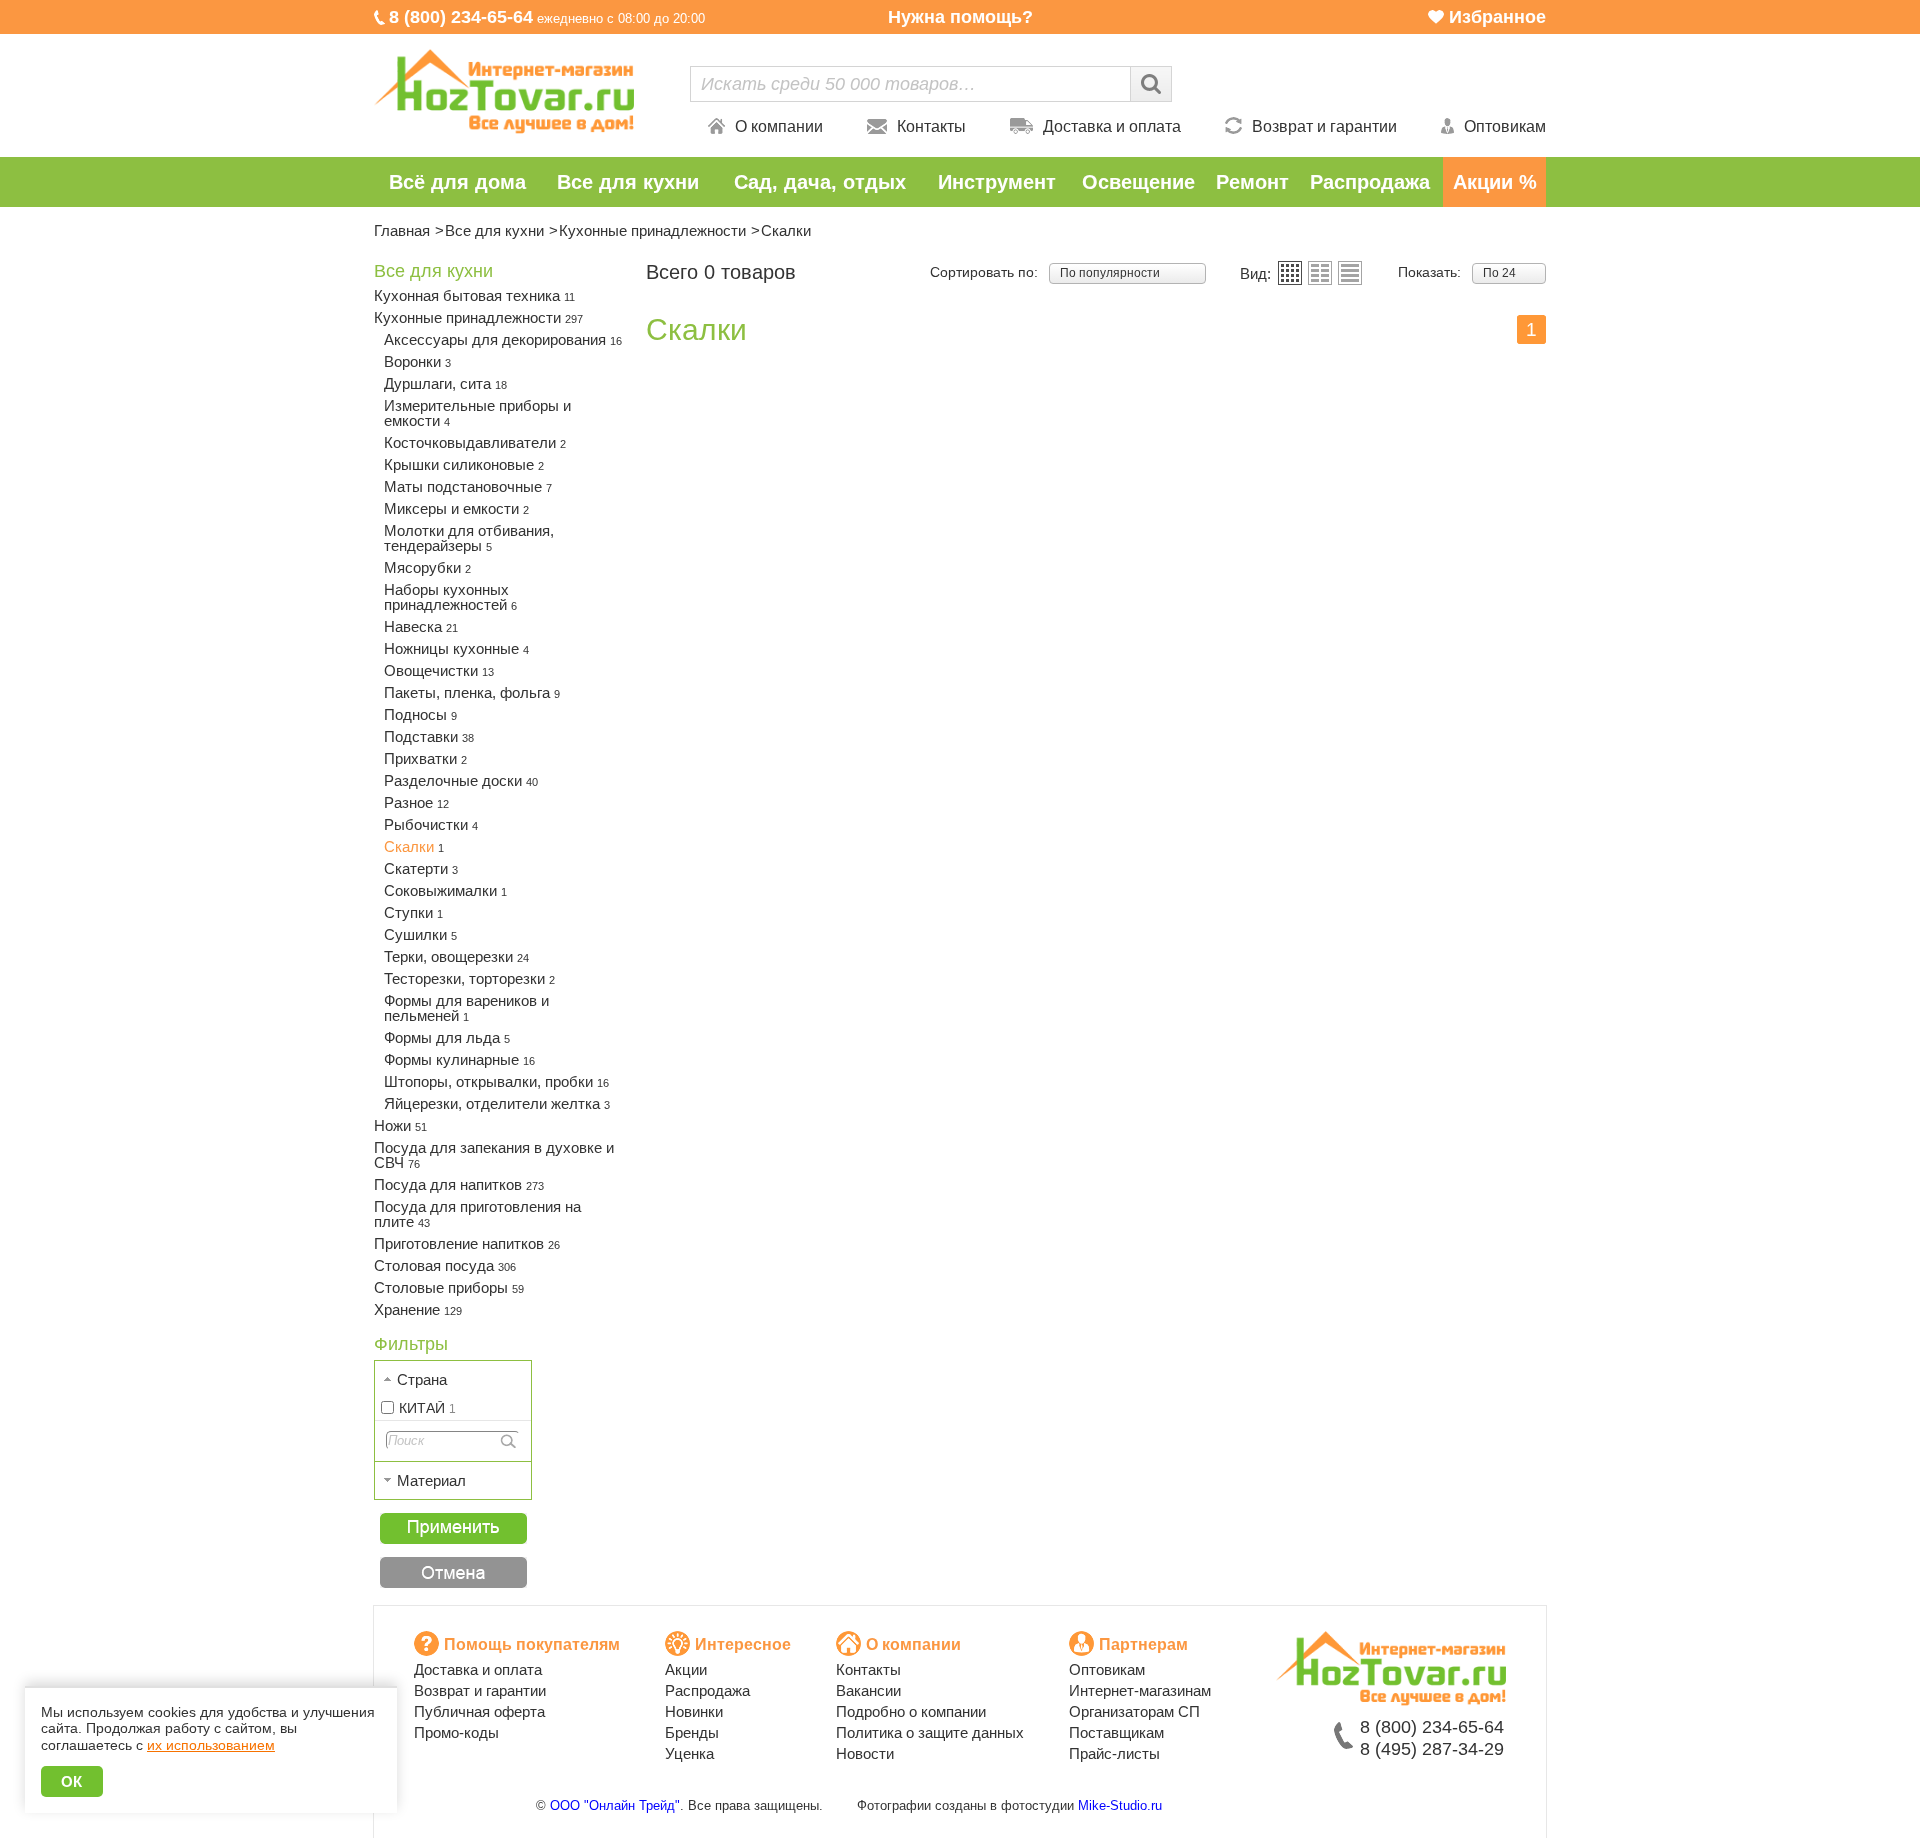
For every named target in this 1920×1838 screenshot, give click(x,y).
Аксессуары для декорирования (503, 339)
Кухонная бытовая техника (474, 295)
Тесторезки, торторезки (469, 978)
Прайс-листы (1114, 1753)
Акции (686, 1669)
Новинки (694, 1711)
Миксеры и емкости (456, 508)
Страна (422, 1379)
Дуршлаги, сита (445, 383)
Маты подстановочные (468, 486)
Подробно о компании (911, 1711)
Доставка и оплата (1112, 126)
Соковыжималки (445, 890)
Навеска (421, 626)
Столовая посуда (445, 1265)
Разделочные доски (461, 780)
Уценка (689, 1753)
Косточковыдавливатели (475, 442)
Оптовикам (1505, 126)
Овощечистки (439, 670)
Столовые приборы (449, 1287)
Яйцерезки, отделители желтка (497, 1103)
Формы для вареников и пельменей (466, 1008)
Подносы (420, 714)
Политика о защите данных (930, 1732)
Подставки (429, 736)
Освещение (1138, 182)
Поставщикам (1116, 1732)
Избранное (1497, 17)
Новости (865, 1753)
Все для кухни (628, 182)
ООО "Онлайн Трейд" (615, 1805)
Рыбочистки (431, 824)
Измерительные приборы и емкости (477, 413)
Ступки (413, 912)
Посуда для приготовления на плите (477, 1214)
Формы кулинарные (459, 1059)
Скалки (414, 846)
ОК (72, 1781)
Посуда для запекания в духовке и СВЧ (494, 1155)
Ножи (400, 1125)
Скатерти (421, 868)
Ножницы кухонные (456, 648)
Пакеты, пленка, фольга (472, 692)
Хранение (418, 1309)
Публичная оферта (479, 1711)
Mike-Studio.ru (1120, 1805)
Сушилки (420, 934)
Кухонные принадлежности (652, 230)
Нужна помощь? (960, 17)
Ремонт (1252, 182)
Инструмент (997, 182)
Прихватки (425, 758)
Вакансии (868, 1690)
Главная (402, 230)
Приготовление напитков (467, 1243)
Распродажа (1370, 182)
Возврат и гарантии (1324, 126)
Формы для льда (447, 1037)
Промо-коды (456, 1732)
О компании (779, 126)
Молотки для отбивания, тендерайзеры (469, 538)
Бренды (692, 1732)
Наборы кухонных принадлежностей (450, 597)
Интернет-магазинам (1140, 1690)
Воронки (417, 361)
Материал (431, 1480)
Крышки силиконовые (464, 464)
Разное (416, 802)
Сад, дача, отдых (820, 182)
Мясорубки (427, 567)
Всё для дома (457, 182)
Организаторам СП (1134, 1711)
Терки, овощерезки (456, 956)
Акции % (1495, 182)
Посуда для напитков (459, 1184)
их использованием (211, 1745)
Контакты (931, 126)
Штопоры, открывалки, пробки (496, 1081)
